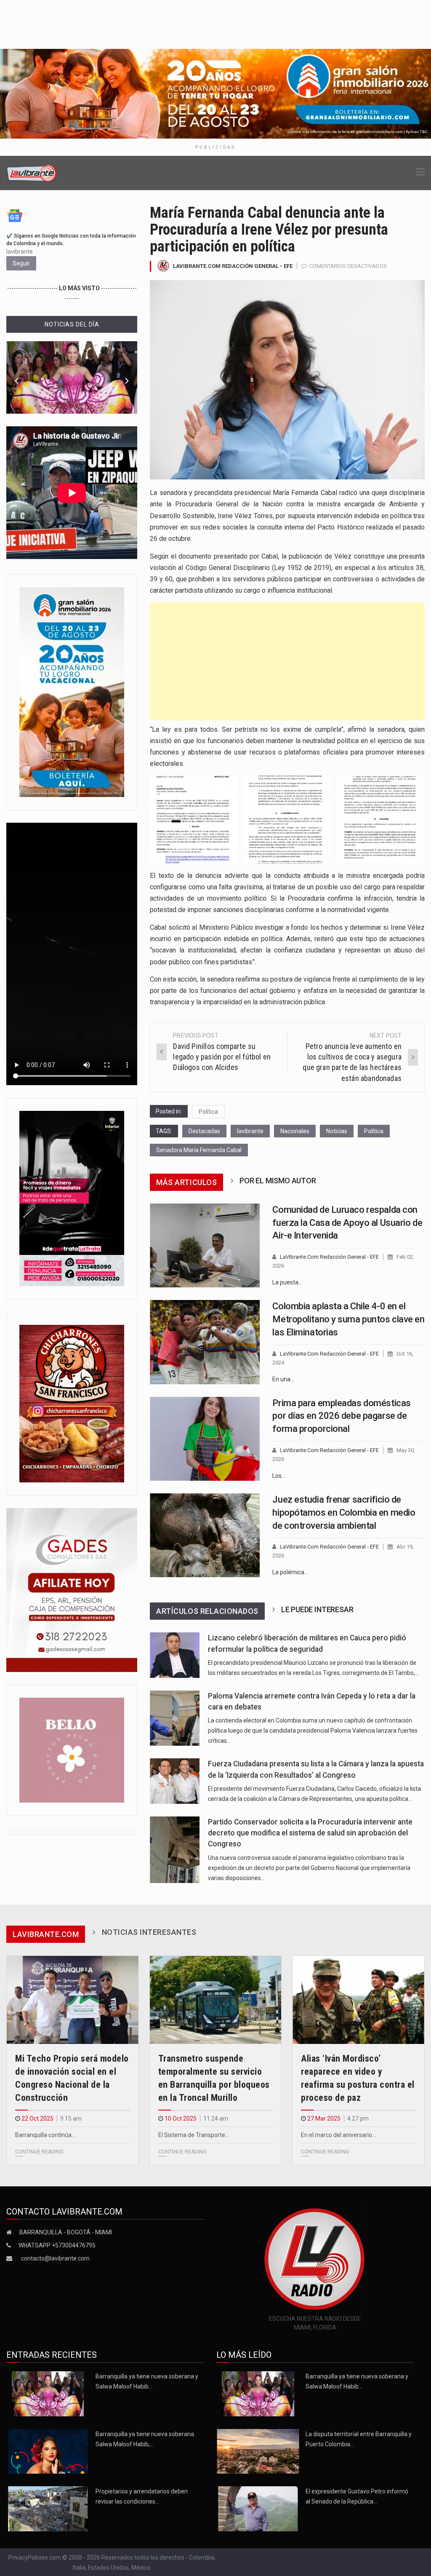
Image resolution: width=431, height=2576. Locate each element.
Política (208, 1112)
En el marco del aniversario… (338, 2135)
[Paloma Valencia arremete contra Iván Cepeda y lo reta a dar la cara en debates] (174, 1718)
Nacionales (295, 1131)
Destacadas (204, 1131)
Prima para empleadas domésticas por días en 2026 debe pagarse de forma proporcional (341, 1416)
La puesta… (287, 1282)
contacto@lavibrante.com (55, 2258)
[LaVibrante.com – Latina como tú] (32, 173)
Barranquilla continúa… (45, 2135)
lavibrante (250, 1131)
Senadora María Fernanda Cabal (199, 1150)
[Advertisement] (287, 661)
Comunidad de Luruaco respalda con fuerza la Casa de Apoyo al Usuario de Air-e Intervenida (347, 1223)
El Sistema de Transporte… (194, 2135)
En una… (283, 1379)
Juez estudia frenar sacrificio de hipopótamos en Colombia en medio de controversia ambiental (344, 1513)
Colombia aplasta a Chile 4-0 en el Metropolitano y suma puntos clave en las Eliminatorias (348, 1319)
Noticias (337, 1131)
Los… (279, 1476)
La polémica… (290, 1572)
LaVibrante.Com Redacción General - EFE (233, 266)
